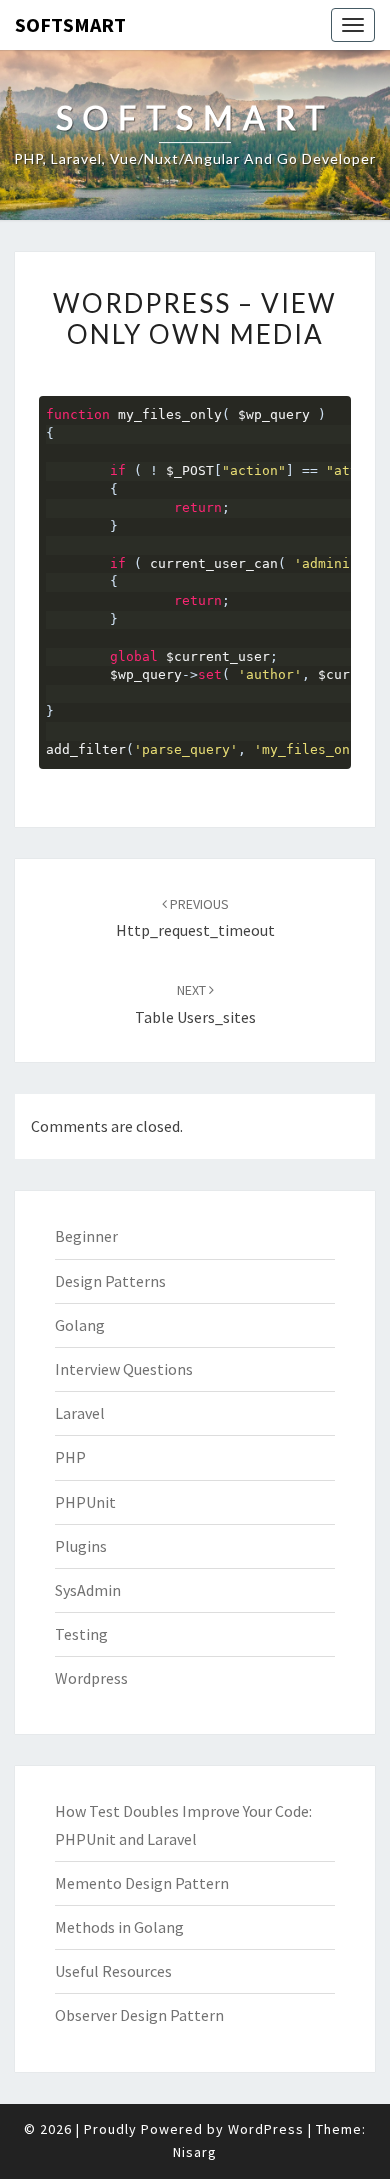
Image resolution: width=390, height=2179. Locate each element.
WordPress (266, 2129)
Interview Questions (124, 1369)
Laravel (80, 1413)
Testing (81, 1634)
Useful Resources (113, 1971)
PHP (70, 1457)
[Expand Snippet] (346, 409)
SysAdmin (88, 1590)
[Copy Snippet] (336, 409)
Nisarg (195, 2152)
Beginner (86, 1236)
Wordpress (91, 1678)
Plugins (81, 1546)
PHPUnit (85, 1502)
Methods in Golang (119, 1927)
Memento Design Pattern (142, 1883)
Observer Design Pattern (139, 2015)
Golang (80, 1325)
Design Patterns (110, 1281)
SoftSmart (70, 24)
